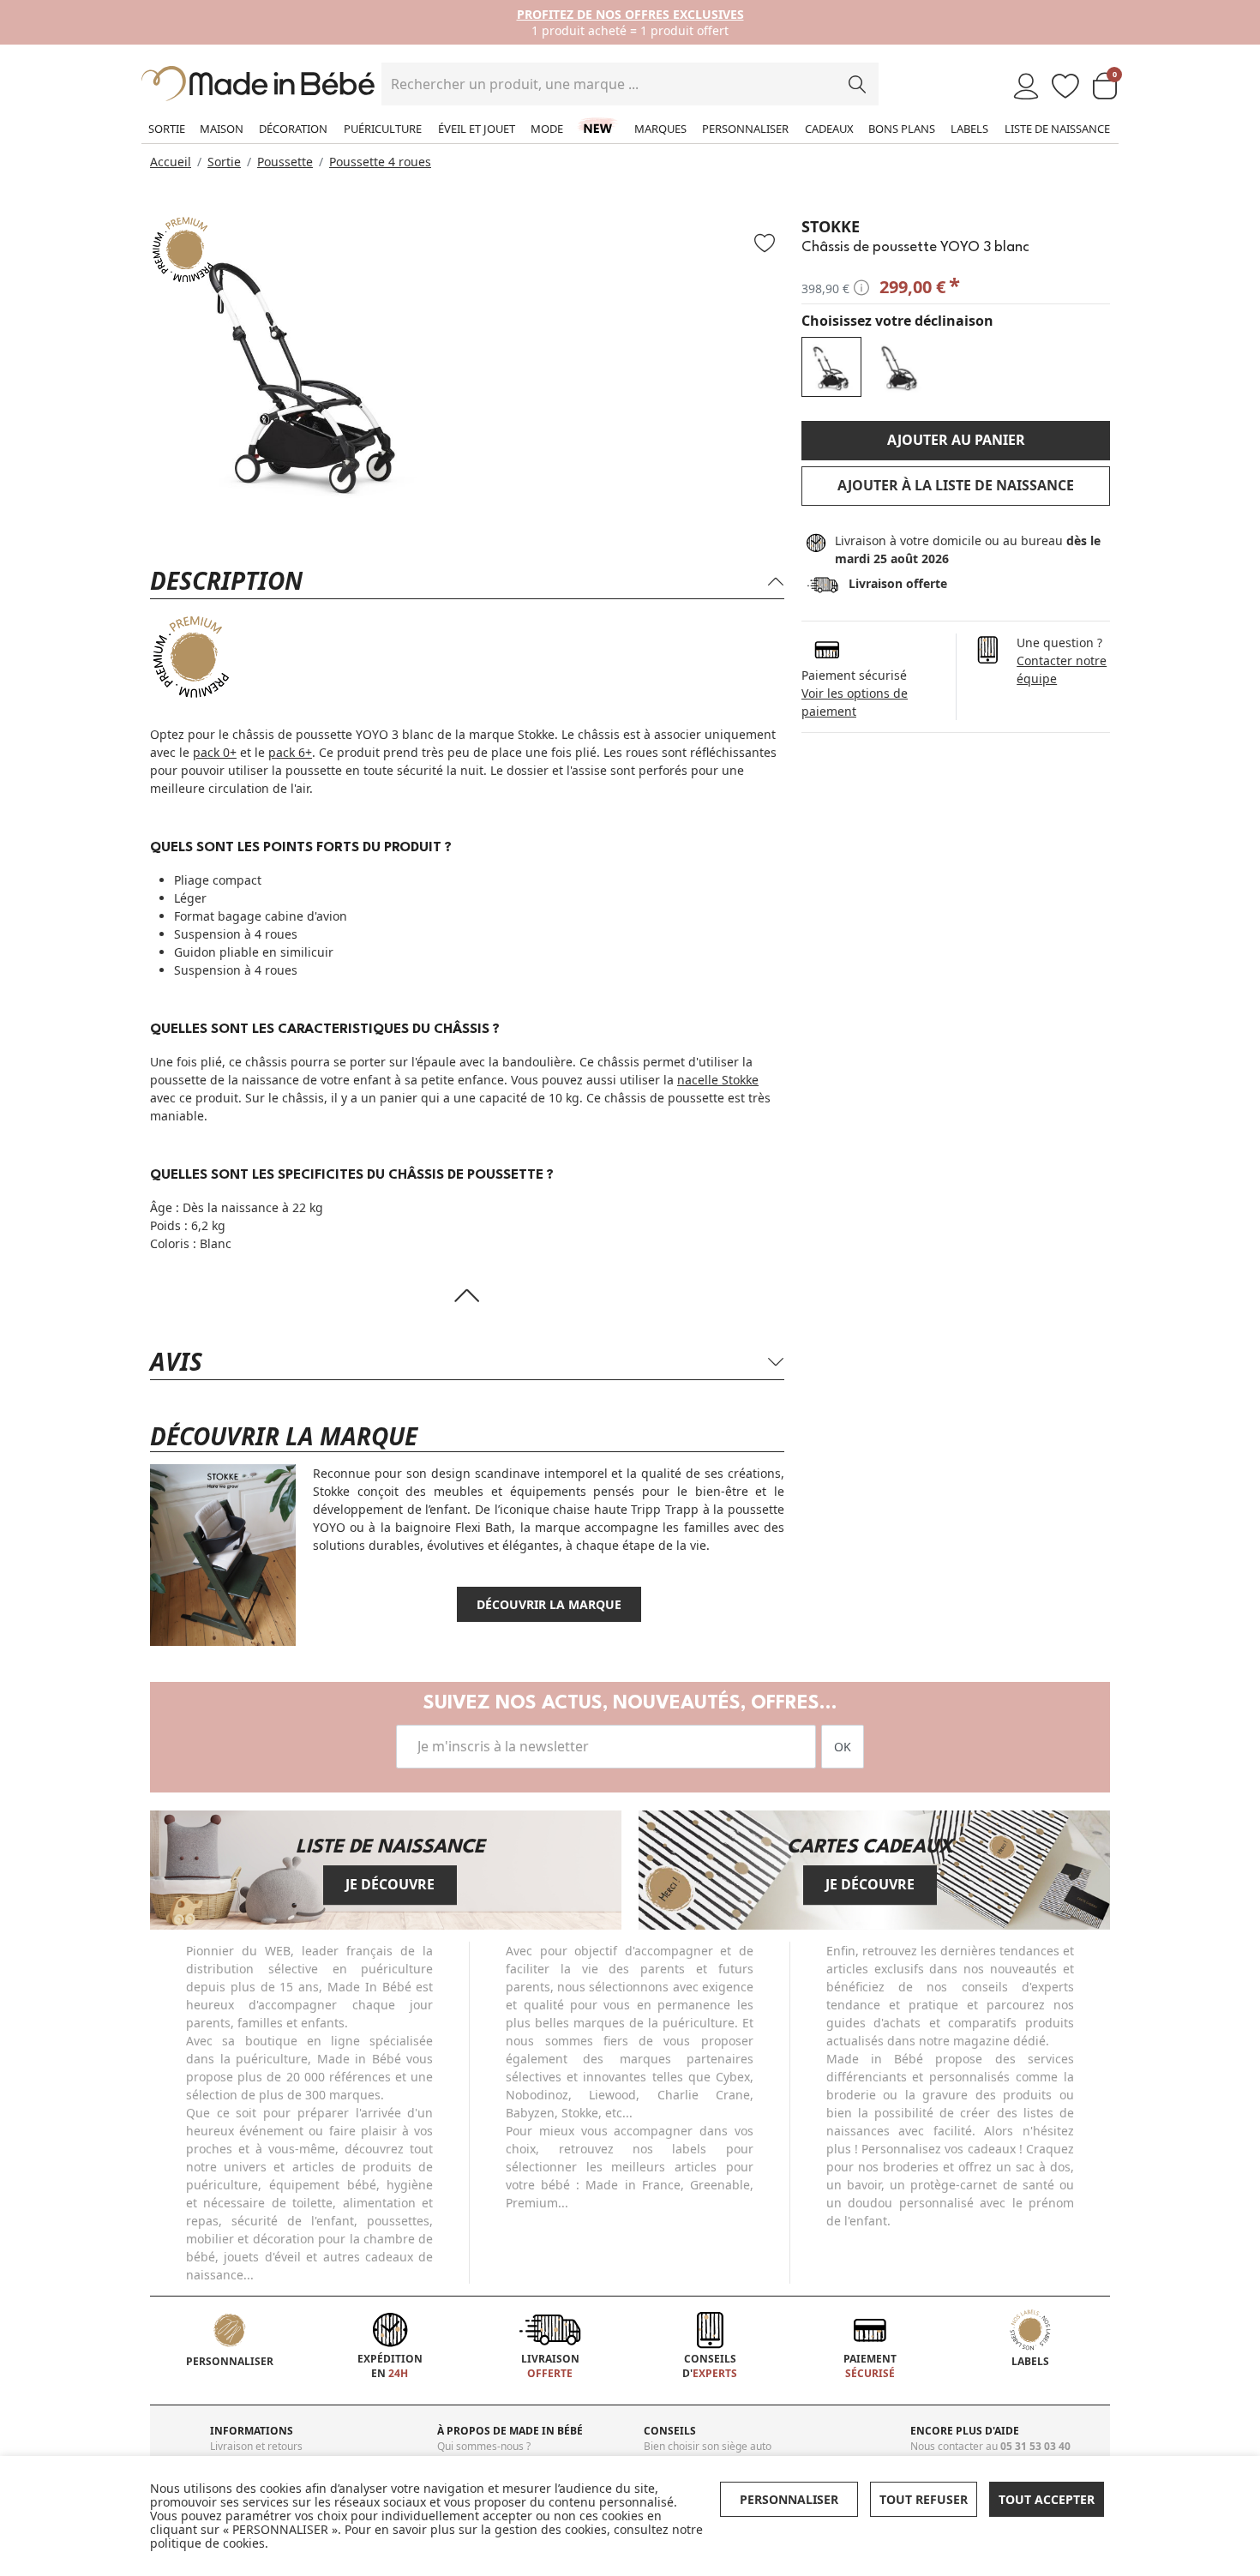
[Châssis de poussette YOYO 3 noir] (900, 367)
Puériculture (383, 129)
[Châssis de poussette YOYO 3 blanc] (831, 367)
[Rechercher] (857, 84)
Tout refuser (924, 2499)
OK (843, 1747)
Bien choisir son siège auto (708, 2446)
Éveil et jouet (477, 129)
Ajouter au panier (956, 440)
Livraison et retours (256, 2446)
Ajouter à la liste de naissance (956, 485)
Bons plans (902, 129)
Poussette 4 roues (380, 162)
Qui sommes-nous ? (484, 2446)
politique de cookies (207, 2543)
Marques (660, 129)
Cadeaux (829, 129)
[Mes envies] (1065, 87)
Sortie (167, 129)
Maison (222, 129)
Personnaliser (745, 129)
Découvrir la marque (549, 1604)
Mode (547, 129)
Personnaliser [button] (789, 2499)
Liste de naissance (1057, 129)
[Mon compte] (1026, 87)
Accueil (171, 162)
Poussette (285, 162)
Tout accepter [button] (1047, 2499)
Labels (969, 129)
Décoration (293, 129)
